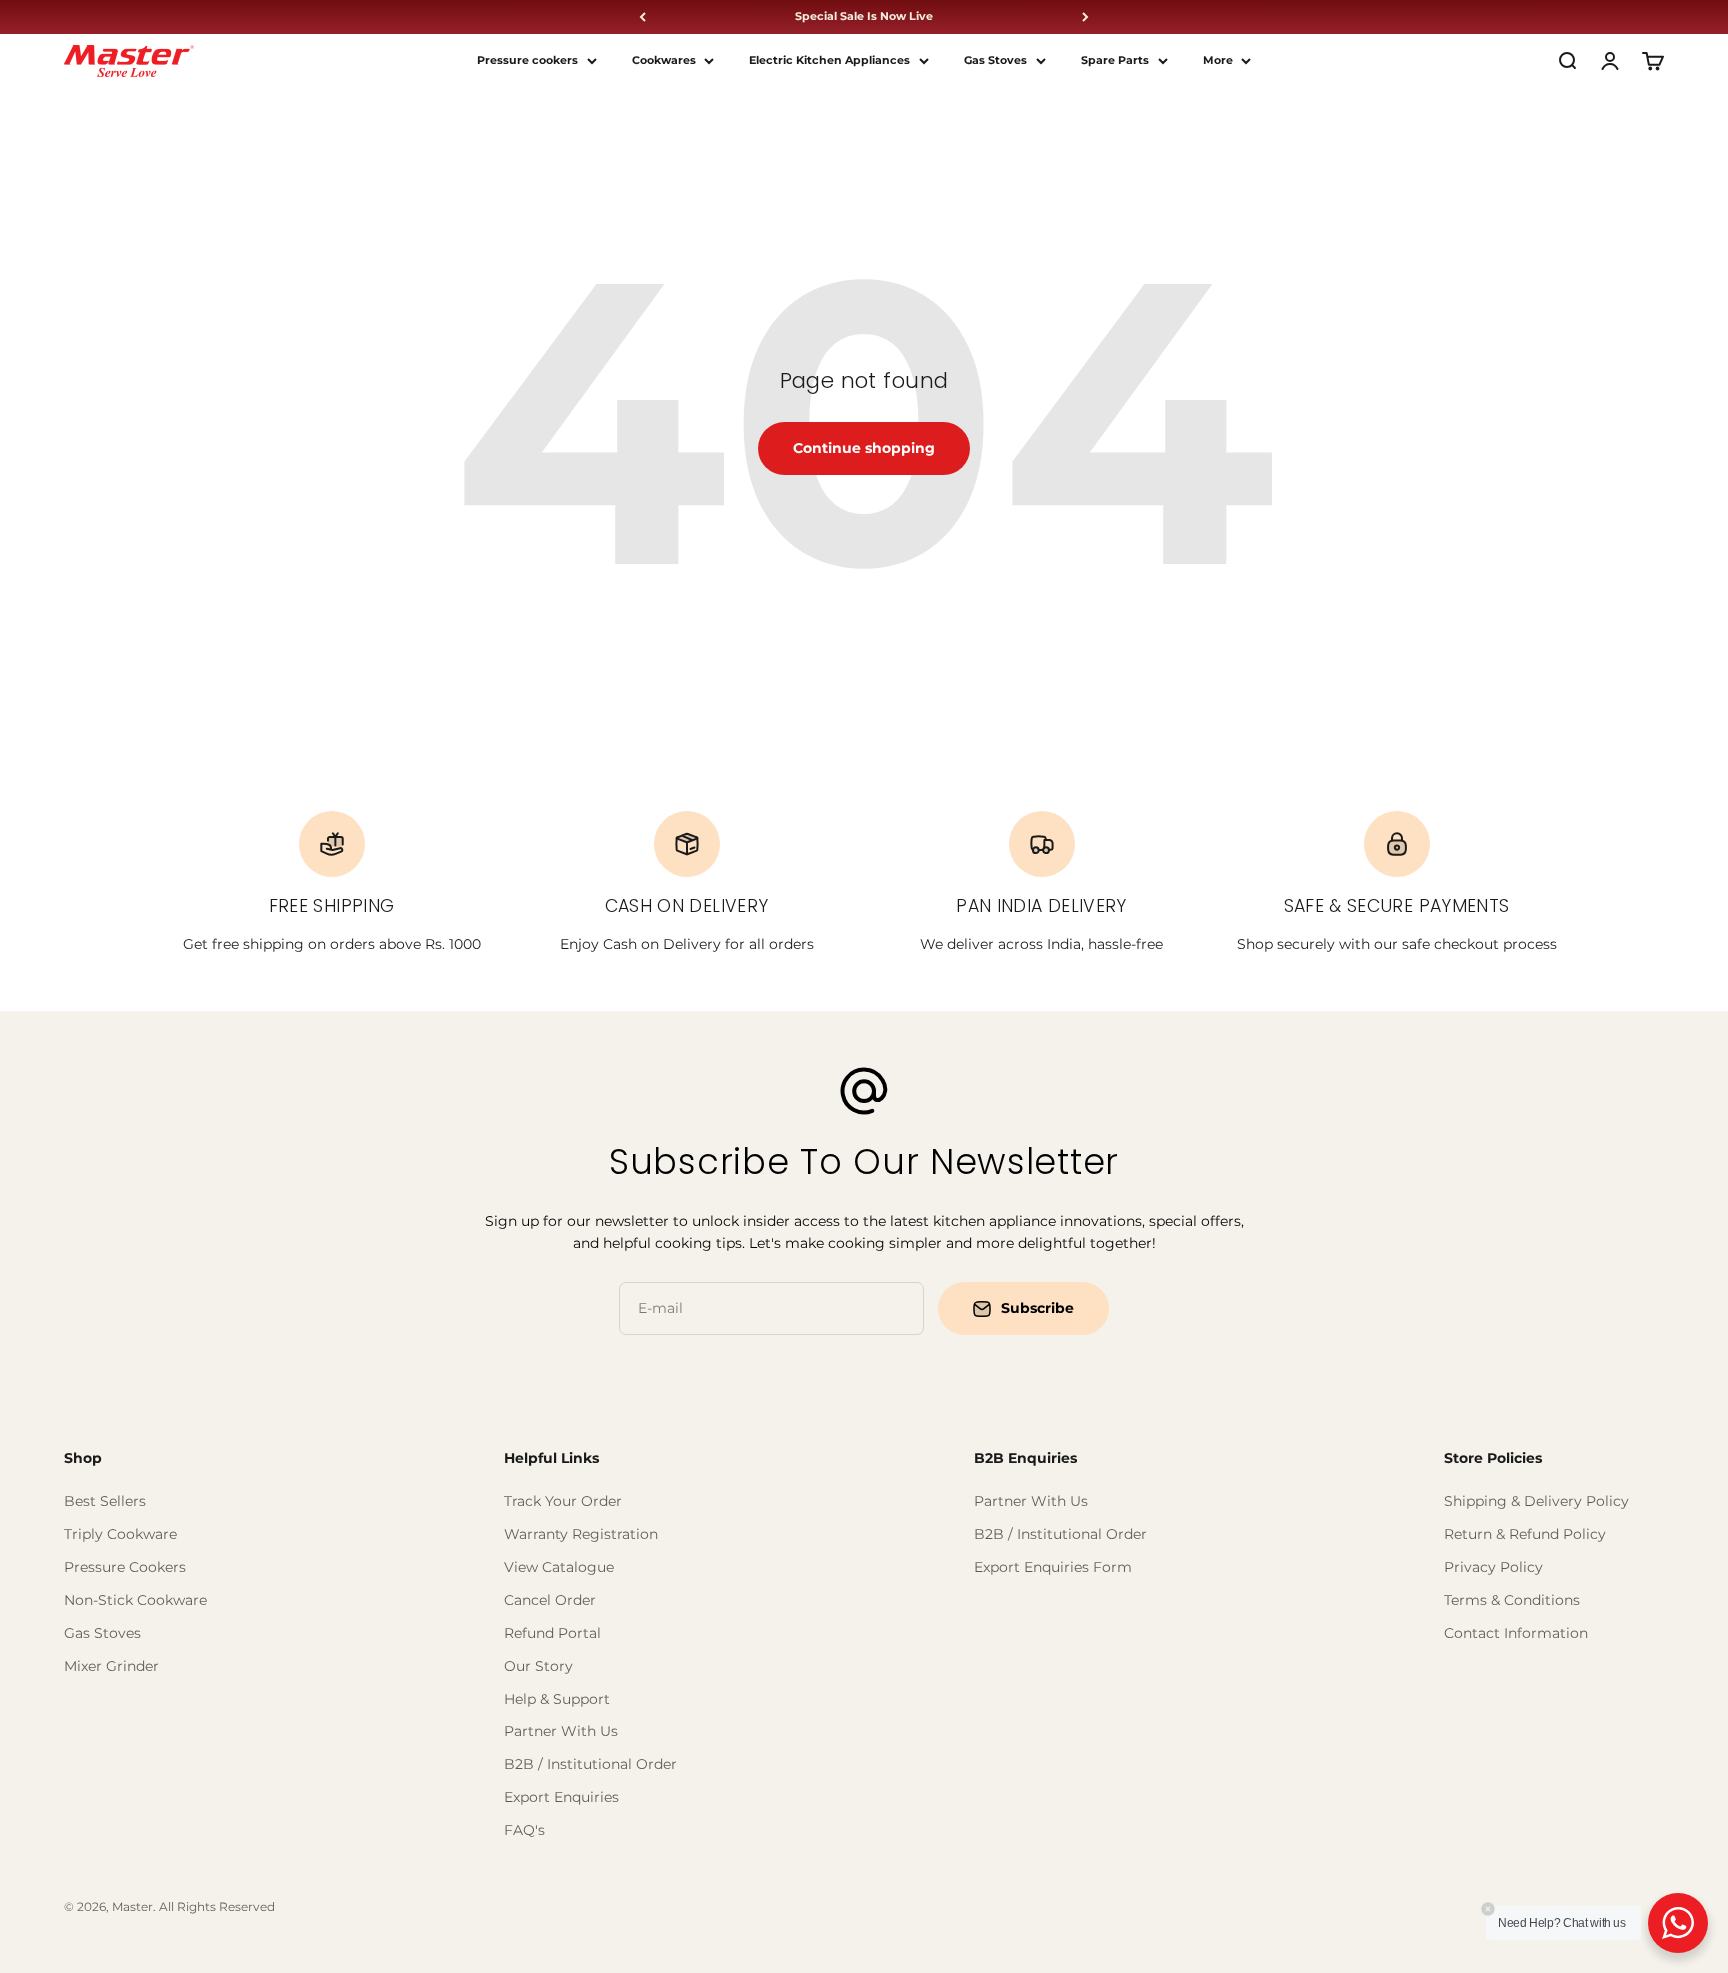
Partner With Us (561, 1731)
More (1218, 60)
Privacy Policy (1493, 1567)
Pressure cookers (527, 60)
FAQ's (524, 1830)
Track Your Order (563, 1501)
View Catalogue (559, 1567)
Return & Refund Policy (1525, 1534)
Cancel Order (550, 1600)
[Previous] (642, 17)
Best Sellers (105, 1501)
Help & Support (557, 1699)
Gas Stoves (995, 60)
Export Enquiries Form (1053, 1567)
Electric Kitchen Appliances (829, 60)
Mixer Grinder (111, 1666)
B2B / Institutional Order (590, 1764)
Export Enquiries (561, 1797)
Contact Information (1516, 1633)
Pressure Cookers (125, 1567)
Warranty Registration (581, 1534)
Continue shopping (864, 448)
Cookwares (664, 60)
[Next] (1085, 17)
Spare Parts (1115, 60)
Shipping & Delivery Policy (1536, 1501)
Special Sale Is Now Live (864, 16)
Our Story (538, 1666)
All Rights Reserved (217, 1906)
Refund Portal (552, 1633)
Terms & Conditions (1512, 1600)
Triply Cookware (120, 1534)
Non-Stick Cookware (135, 1600)
